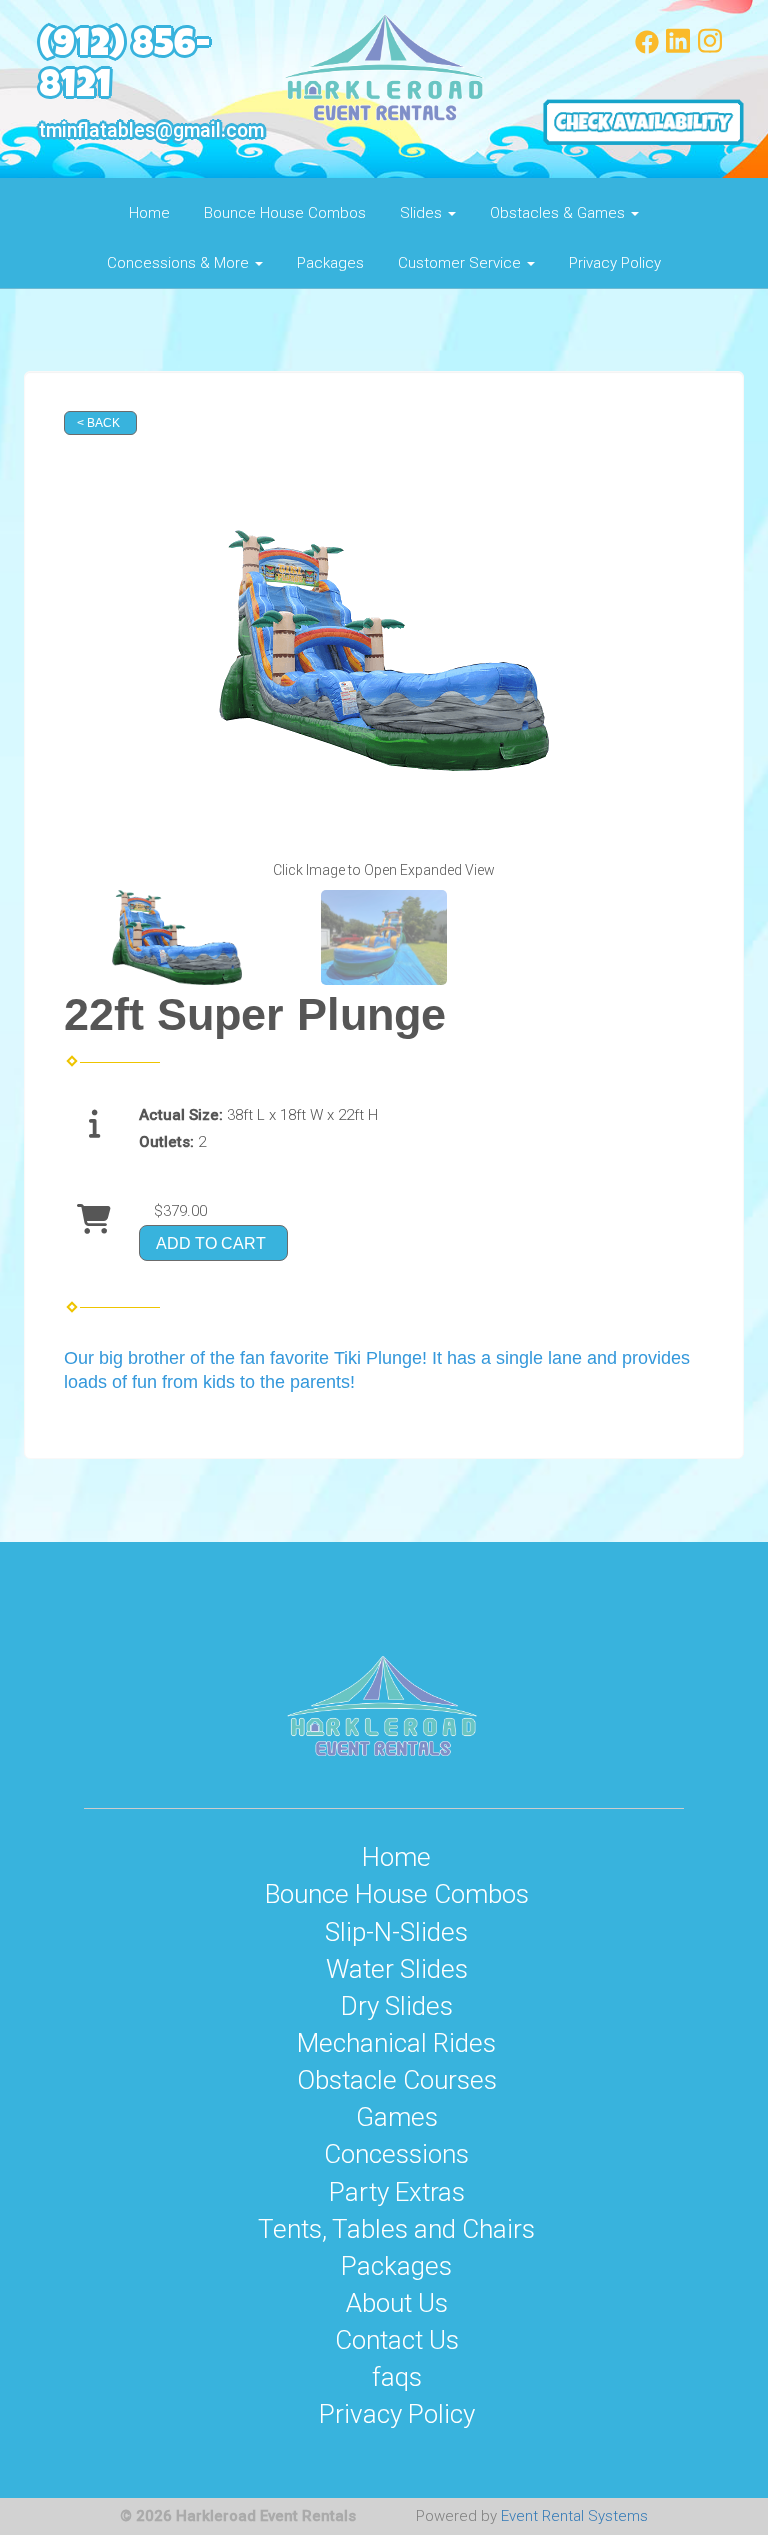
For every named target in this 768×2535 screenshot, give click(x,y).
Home (149, 213)
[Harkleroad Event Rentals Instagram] (710, 49)
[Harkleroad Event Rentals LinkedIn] (678, 49)
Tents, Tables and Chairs (396, 2229)
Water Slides (397, 1969)
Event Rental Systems (574, 2516)
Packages (330, 263)
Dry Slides (397, 2006)
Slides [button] (423, 213)
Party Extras (397, 2192)
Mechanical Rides (396, 2043)
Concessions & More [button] (180, 263)
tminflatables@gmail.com (151, 130)
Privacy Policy (615, 263)
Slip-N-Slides (396, 1932)
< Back (98, 423)
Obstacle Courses (397, 2080)
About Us (397, 2303)
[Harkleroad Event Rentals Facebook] (647, 49)
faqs (397, 2377)
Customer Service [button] (461, 263)
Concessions (396, 2154)
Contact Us (397, 2340)
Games (397, 2117)
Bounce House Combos (285, 213)
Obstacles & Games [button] (559, 213)
